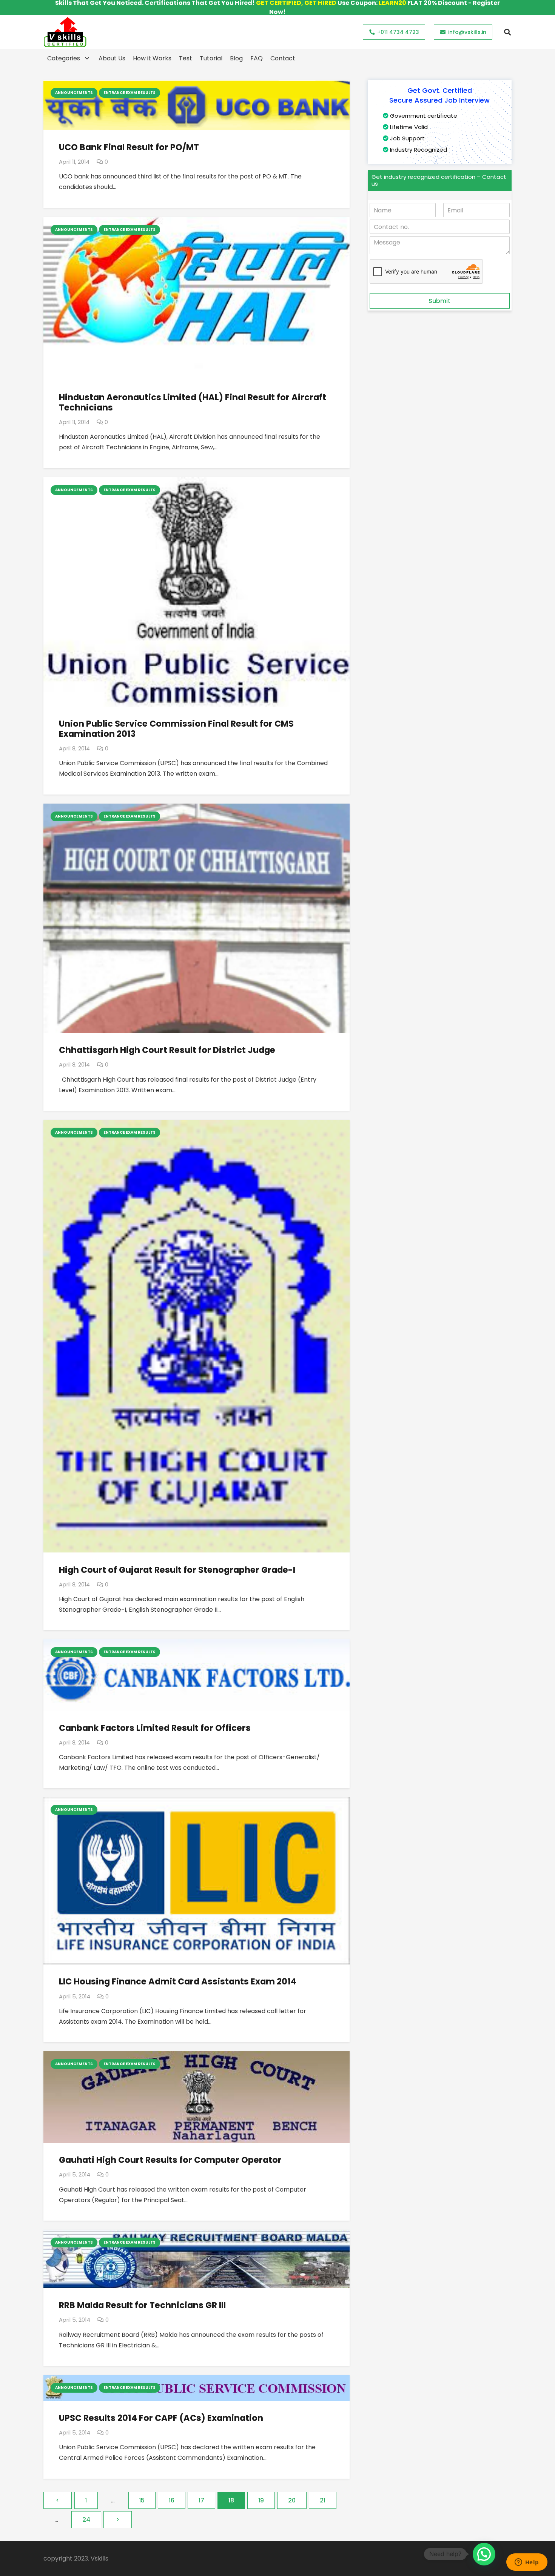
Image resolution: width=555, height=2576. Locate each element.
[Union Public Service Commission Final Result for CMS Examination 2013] (197, 482)
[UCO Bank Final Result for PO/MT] (197, 85)
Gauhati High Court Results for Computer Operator (170, 2160)
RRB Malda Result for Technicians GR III (142, 2305)
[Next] (118, 2520)
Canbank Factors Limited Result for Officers (155, 1728)
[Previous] (58, 2500)
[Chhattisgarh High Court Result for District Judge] (197, 809)
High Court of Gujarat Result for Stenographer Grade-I (177, 1570)
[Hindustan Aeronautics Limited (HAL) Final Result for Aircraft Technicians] (197, 222)
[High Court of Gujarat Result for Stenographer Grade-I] (197, 1125)
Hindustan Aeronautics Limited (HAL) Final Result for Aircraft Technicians (193, 402)
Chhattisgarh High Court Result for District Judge (167, 1050)
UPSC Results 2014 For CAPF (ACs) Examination (161, 2418)
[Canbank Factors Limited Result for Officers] (197, 1644)
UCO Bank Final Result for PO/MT (129, 147)
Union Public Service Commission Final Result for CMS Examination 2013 (176, 729)
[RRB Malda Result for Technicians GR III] (197, 2235)
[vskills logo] (65, 32)
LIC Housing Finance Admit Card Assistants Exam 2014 (178, 1981)
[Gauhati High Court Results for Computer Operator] (197, 2056)
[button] (507, 32)
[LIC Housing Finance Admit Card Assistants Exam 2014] (197, 1802)
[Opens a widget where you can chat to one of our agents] (527, 2563)
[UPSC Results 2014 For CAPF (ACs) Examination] (197, 2380)
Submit (439, 301)
